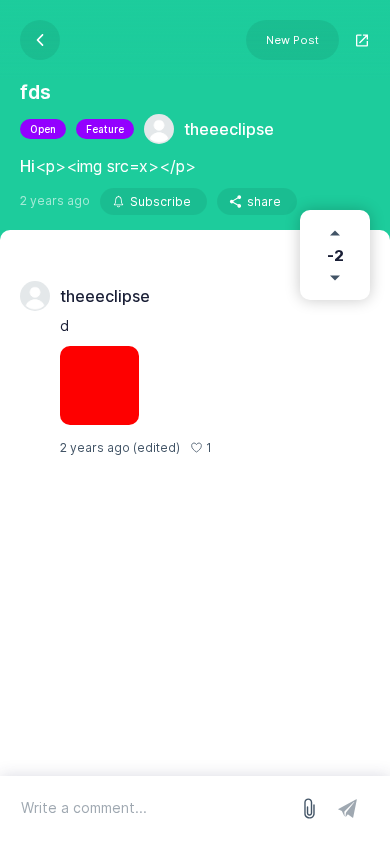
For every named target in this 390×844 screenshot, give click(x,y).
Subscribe (160, 201)
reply (237, 447)
